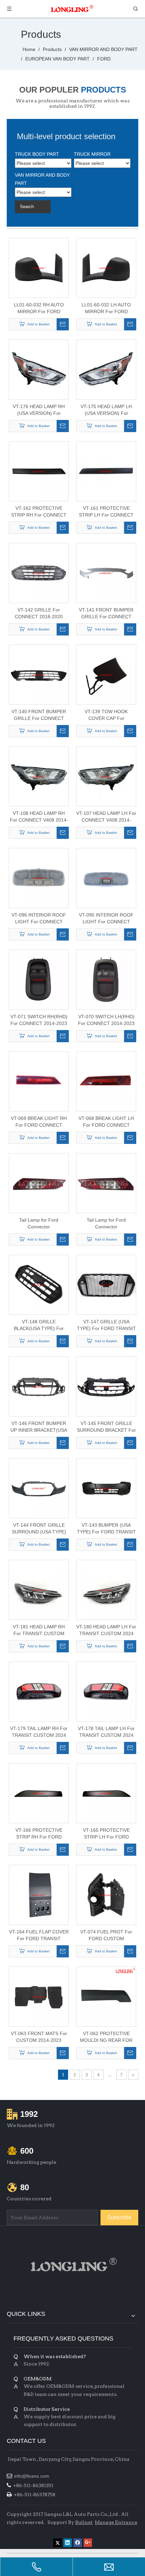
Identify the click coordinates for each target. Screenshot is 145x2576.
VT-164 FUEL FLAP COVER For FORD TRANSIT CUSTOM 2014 (39, 1935)
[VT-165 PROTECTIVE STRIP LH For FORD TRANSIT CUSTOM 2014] (106, 1793)
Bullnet (84, 2522)
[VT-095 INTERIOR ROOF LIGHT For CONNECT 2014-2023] (106, 878)
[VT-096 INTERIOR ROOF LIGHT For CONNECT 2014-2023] (39, 878)
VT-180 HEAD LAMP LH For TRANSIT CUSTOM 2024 (106, 1630)
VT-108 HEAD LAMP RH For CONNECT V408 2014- (39, 817)
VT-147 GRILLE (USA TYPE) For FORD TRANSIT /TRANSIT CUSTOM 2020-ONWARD (106, 1325)
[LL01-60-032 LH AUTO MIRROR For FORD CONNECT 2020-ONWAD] (106, 268)
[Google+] (88, 2543)
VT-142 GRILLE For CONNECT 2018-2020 (39, 613)
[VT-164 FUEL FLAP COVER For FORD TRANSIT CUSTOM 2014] (39, 1895)
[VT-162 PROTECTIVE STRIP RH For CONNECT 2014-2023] (39, 471)
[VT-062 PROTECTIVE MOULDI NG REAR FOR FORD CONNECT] (106, 1996)
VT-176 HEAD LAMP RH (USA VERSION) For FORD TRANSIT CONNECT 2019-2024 (39, 410)
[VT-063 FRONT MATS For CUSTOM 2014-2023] (39, 1996)
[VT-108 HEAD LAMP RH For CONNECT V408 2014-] (39, 776)
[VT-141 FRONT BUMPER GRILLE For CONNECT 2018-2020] (106, 573)
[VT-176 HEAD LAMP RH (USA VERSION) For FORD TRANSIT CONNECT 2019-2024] (39, 369)
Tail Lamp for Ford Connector (39, 1223)
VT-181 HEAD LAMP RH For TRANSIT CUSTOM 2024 (39, 1630)
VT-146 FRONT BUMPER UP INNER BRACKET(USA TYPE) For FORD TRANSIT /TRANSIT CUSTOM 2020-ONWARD (39, 1427)
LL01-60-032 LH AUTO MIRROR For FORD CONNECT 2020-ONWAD (106, 308)
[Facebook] (78, 2543)
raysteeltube (20, 2532)
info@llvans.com (32, 2476)
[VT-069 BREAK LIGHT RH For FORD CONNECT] (39, 1081)
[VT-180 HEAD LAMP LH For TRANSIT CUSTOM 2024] (106, 1590)
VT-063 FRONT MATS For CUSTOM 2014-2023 (39, 2037)
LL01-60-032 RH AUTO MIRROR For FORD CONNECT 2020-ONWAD (39, 308)
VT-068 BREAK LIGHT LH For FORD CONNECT (106, 1122)
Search (27, 207)
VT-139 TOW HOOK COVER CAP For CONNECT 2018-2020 (106, 715)
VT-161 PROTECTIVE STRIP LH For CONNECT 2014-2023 (106, 512)
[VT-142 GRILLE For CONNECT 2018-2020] (39, 573)
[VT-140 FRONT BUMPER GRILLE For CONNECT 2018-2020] (39, 674)
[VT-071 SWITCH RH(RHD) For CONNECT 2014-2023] (39, 979)
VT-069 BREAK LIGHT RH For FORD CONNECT (39, 1122)
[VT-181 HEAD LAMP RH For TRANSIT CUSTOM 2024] (39, 1590)
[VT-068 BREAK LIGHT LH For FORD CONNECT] (106, 1081)
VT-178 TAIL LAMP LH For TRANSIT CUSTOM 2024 (106, 1732)
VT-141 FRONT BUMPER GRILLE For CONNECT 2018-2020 (106, 614)
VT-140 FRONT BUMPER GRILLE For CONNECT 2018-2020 (39, 715)
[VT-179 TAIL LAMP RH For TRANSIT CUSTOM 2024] (39, 1691)
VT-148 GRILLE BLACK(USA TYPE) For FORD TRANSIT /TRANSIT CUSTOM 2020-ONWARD (39, 1325)
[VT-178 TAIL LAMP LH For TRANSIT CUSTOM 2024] (106, 1691)
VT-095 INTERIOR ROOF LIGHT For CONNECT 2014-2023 (106, 919)
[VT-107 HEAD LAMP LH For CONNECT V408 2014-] (106, 776)
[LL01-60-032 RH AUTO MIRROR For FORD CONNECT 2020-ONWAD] (39, 268)
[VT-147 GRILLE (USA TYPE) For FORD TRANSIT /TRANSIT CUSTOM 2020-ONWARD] (106, 1284)
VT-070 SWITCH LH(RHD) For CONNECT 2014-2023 (106, 1020)
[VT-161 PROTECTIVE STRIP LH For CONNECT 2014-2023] (106, 471)
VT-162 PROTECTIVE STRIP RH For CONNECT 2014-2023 (39, 512)
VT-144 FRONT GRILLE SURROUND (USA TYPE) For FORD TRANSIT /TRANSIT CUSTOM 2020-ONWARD (39, 1529)
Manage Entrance (116, 2522)
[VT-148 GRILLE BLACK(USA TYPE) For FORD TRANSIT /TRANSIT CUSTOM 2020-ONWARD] (39, 1284)
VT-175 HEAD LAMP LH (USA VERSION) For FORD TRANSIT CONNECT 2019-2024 (106, 410)
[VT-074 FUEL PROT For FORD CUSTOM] (106, 1895)
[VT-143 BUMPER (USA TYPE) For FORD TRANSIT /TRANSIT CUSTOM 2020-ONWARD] (106, 1488)
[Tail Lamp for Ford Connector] (39, 1183)
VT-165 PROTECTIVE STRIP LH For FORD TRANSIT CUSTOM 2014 (106, 1834)
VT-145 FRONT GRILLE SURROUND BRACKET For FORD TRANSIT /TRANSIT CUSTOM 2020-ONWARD (106, 1427)
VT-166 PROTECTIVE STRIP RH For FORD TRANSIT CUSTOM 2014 (39, 1834)
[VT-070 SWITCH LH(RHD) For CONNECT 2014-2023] (106, 979)
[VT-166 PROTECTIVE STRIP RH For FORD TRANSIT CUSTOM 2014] (39, 1793)
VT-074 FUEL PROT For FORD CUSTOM (106, 1935)
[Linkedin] (68, 2543)
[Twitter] (57, 2543)
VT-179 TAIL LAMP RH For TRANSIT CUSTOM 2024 (39, 1732)
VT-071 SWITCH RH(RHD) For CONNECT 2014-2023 (39, 1020)
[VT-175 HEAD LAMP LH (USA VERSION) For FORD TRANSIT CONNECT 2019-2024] (106, 369)
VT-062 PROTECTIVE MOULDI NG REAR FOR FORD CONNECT (106, 2037)
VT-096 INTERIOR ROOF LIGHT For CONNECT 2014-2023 (39, 919)
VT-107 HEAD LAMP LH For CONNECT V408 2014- (106, 817)
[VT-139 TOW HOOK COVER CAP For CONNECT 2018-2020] (106, 674)
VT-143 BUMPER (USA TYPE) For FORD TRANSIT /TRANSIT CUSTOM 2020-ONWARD (106, 1529)
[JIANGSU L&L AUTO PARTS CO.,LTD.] (72, 2265)
